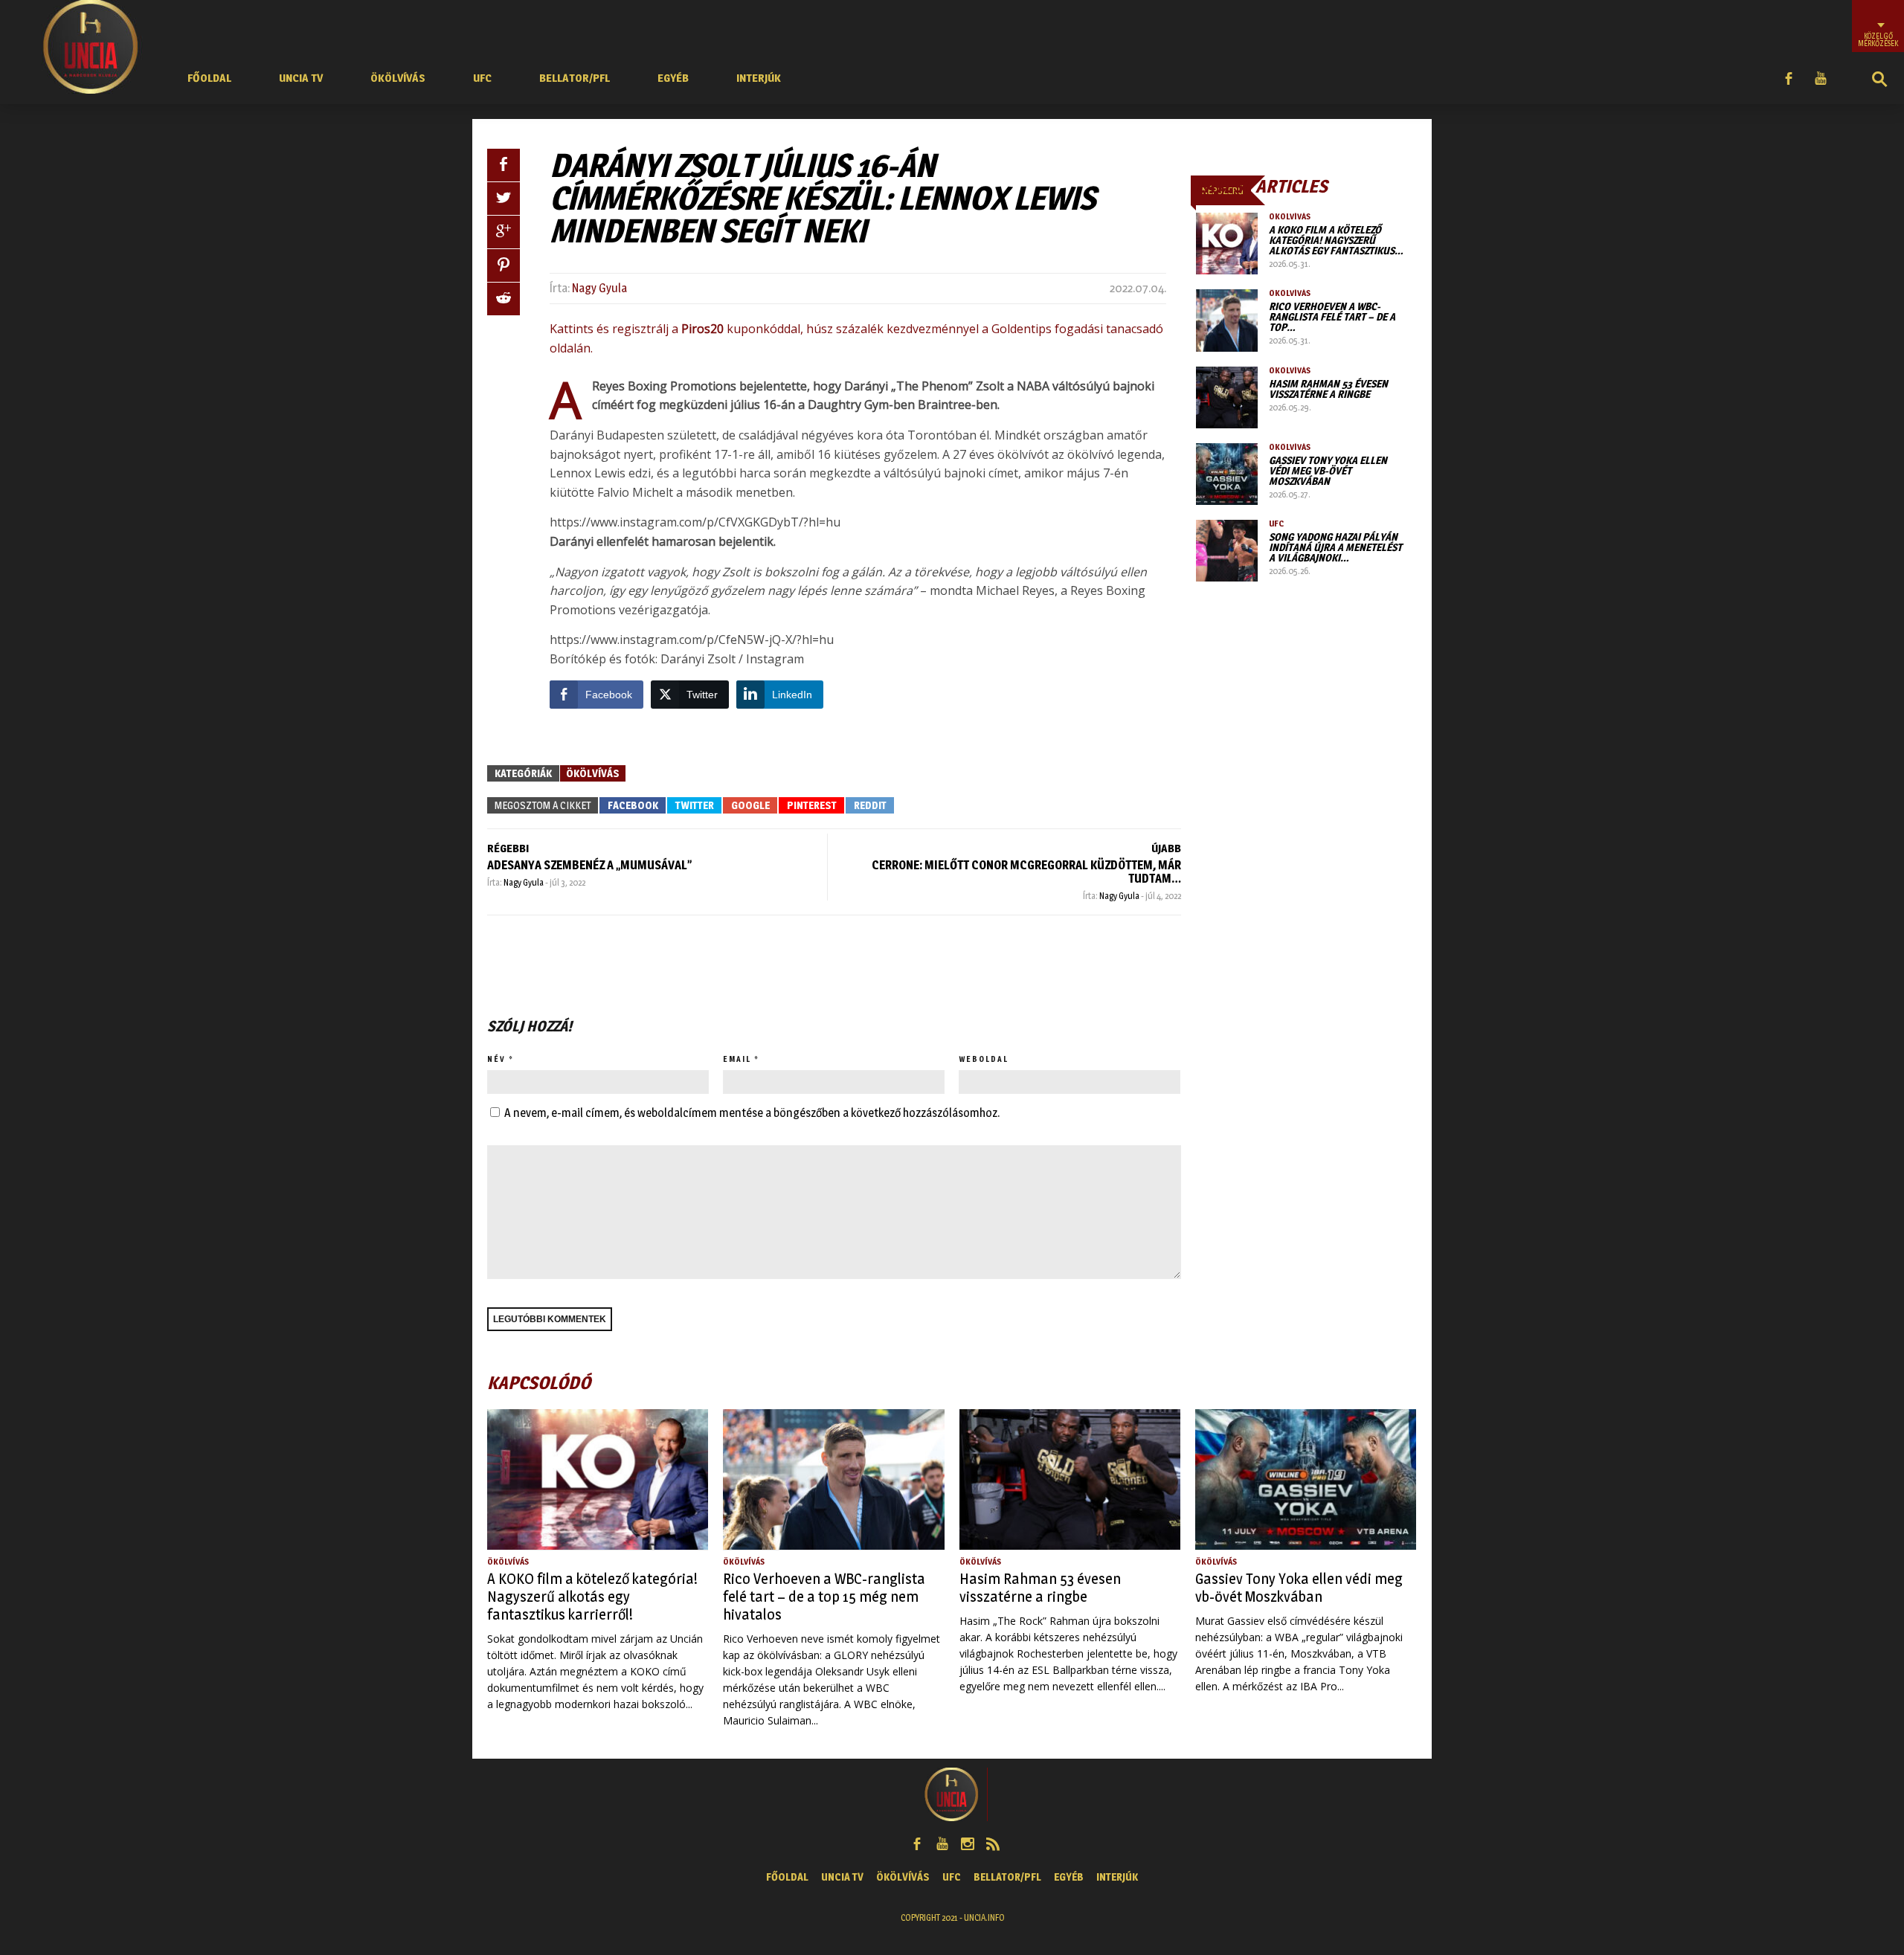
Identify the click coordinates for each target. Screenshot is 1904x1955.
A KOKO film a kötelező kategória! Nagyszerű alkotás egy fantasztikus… (1336, 240)
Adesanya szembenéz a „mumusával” (589, 865)
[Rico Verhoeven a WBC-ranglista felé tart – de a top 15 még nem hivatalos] (1227, 320)
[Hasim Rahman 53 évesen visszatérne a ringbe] (1227, 397)
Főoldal (209, 78)
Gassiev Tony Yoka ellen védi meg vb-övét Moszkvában (1328, 470)
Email (737, 1059)
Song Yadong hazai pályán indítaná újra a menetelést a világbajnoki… (1335, 547)
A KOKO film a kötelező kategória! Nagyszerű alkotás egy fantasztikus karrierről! (592, 1597)
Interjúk (759, 78)
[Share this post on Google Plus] (504, 232)
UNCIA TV (301, 78)
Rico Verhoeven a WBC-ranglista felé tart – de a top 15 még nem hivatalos (824, 1597)
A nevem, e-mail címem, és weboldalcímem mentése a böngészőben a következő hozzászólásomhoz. (752, 1113)
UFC (482, 78)
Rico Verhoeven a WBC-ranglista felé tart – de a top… (1332, 316)
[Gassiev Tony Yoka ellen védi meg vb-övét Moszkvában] (1227, 474)
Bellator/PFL (575, 78)
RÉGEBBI (508, 848)
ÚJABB (1166, 848)
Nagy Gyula (599, 288)
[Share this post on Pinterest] (504, 265)
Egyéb (673, 78)
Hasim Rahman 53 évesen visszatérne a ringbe (1328, 389)
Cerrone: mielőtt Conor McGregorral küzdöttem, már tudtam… (1026, 872)
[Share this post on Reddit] (504, 299)
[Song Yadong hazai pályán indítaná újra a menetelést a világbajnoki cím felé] (1227, 551)
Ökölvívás (398, 78)
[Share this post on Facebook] (504, 165)
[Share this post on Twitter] (504, 199)
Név (496, 1059)
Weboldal (984, 1059)
